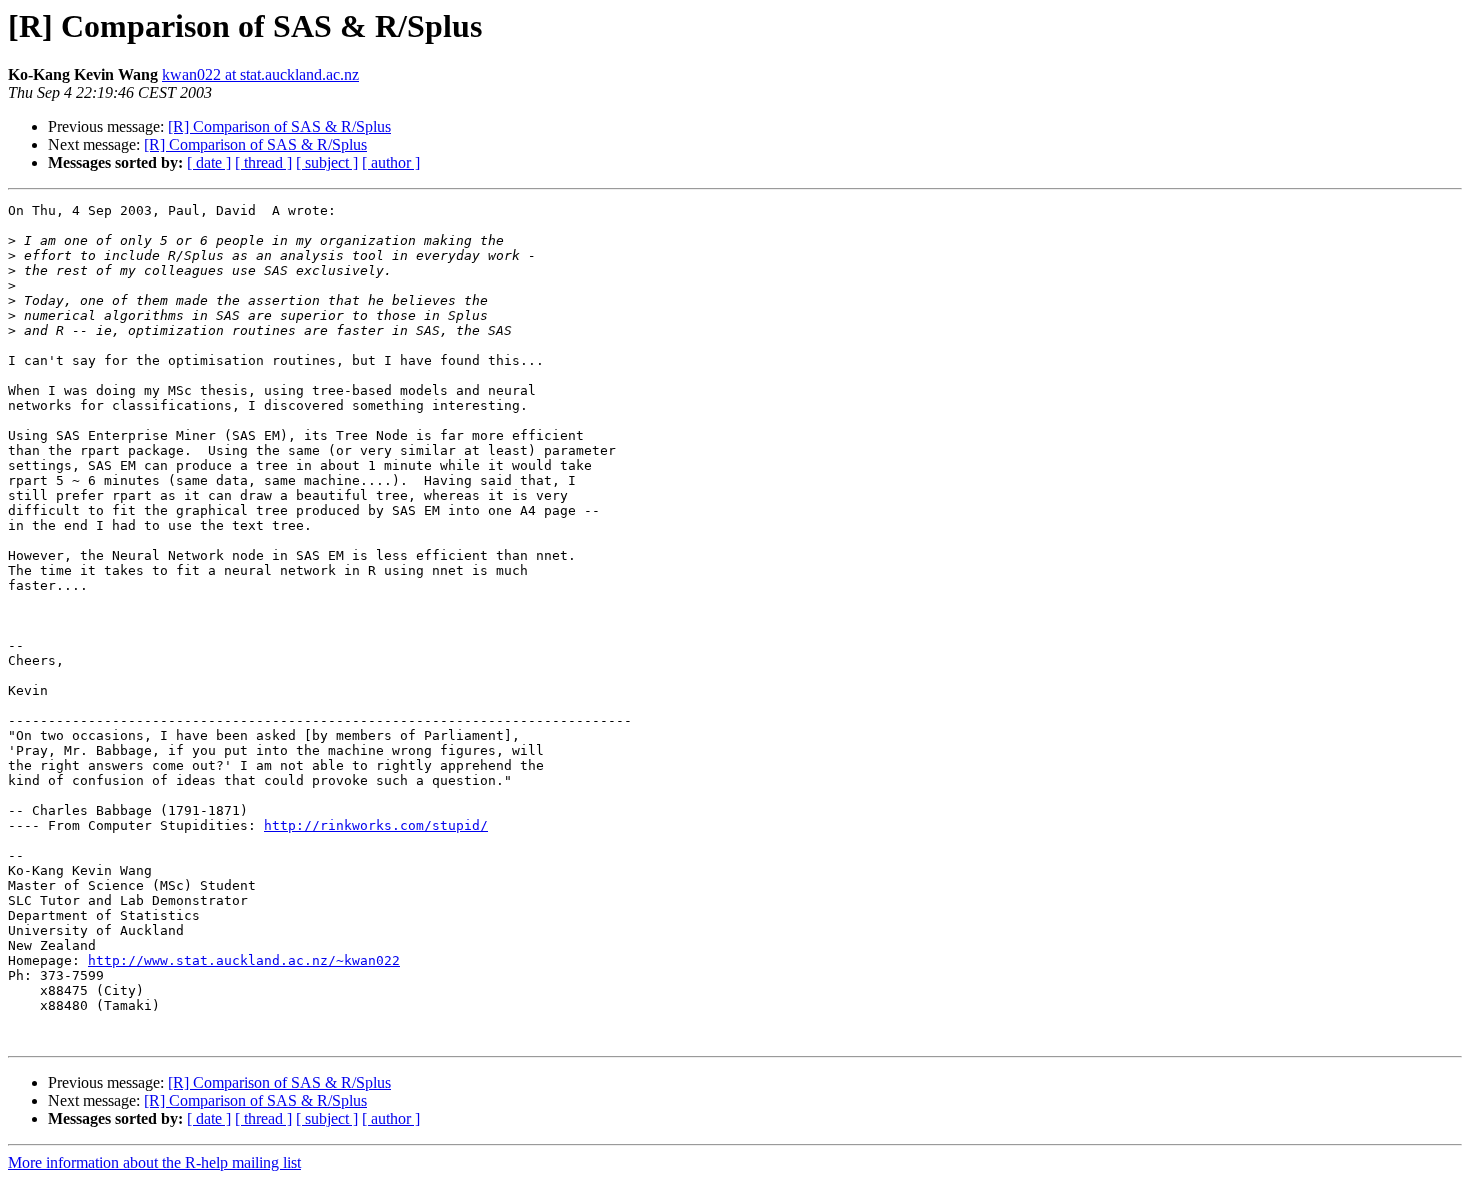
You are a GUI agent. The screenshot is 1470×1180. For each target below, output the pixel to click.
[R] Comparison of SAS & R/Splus (279, 126)
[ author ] (391, 162)
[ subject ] (327, 162)
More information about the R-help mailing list (154, 1162)
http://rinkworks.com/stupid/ (376, 825)
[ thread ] (263, 162)
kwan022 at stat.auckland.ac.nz (260, 74)
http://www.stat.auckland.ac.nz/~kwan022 (244, 960)
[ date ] (209, 162)
